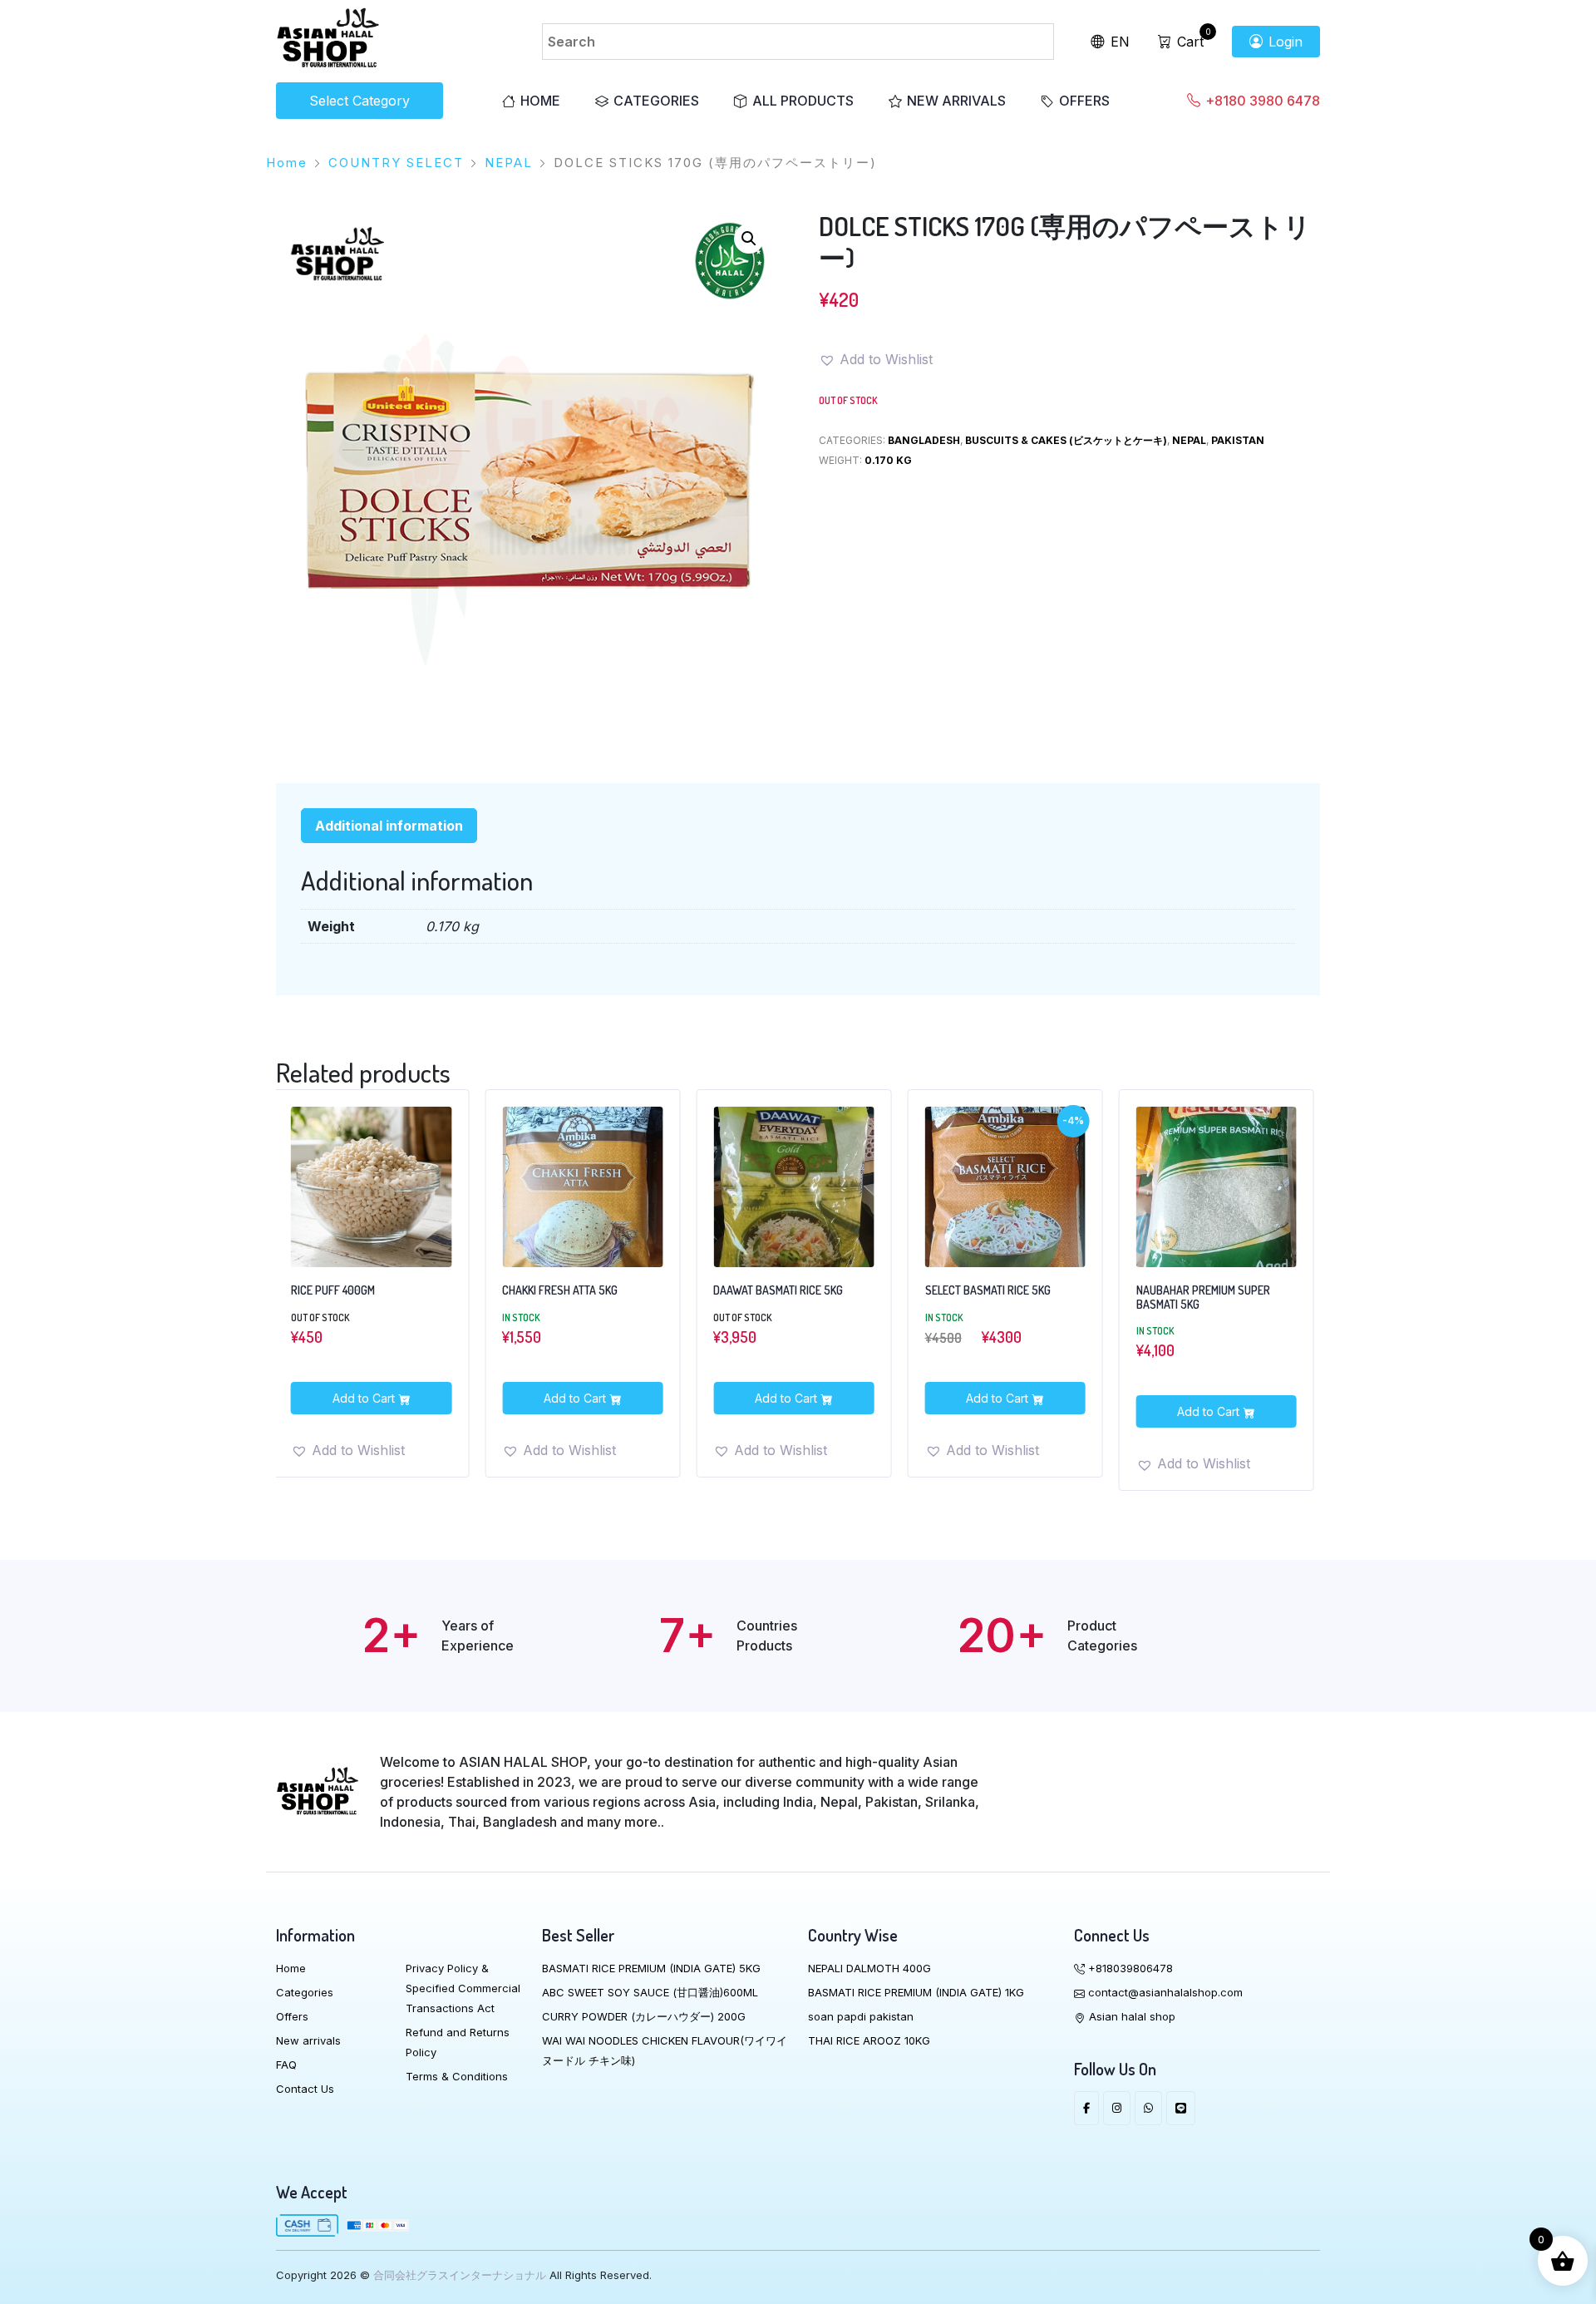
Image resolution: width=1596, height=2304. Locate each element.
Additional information (389, 826)
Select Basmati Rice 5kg (775, 1290)
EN (1118, 42)
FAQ (286, 2065)
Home (540, 101)
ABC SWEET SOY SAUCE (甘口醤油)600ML (650, 1992)
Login (1283, 42)
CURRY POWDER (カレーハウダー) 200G (644, 2016)
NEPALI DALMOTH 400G (869, 1968)
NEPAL (509, 163)
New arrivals (956, 101)
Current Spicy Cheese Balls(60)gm (1193, 1298)
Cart (1188, 42)
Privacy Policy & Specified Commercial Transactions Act (463, 1988)
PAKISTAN (1238, 440)
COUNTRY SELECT (396, 163)
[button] (749, 239)
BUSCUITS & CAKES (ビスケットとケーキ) (1066, 440)
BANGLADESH (924, 440)
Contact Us (305, 2089)
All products (803, 101)
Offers (1084, 101)
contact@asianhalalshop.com (1164, 1992)
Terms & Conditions (457, 2076)
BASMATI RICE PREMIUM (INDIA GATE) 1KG (916, 1992)
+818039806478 (1129, 1968)
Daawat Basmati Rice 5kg (566, 1290)
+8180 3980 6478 (1261, 101)
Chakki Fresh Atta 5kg (348, 1290)
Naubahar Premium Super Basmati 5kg (991, 1298)
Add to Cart (365, 1398)
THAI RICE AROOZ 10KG (869, 2040)
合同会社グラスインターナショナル (460, 2275)
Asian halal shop (1130, 2016)
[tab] (389, 826)
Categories (656, 101)
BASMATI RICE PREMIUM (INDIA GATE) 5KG (651, 1968)
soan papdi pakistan (861, 2016)
